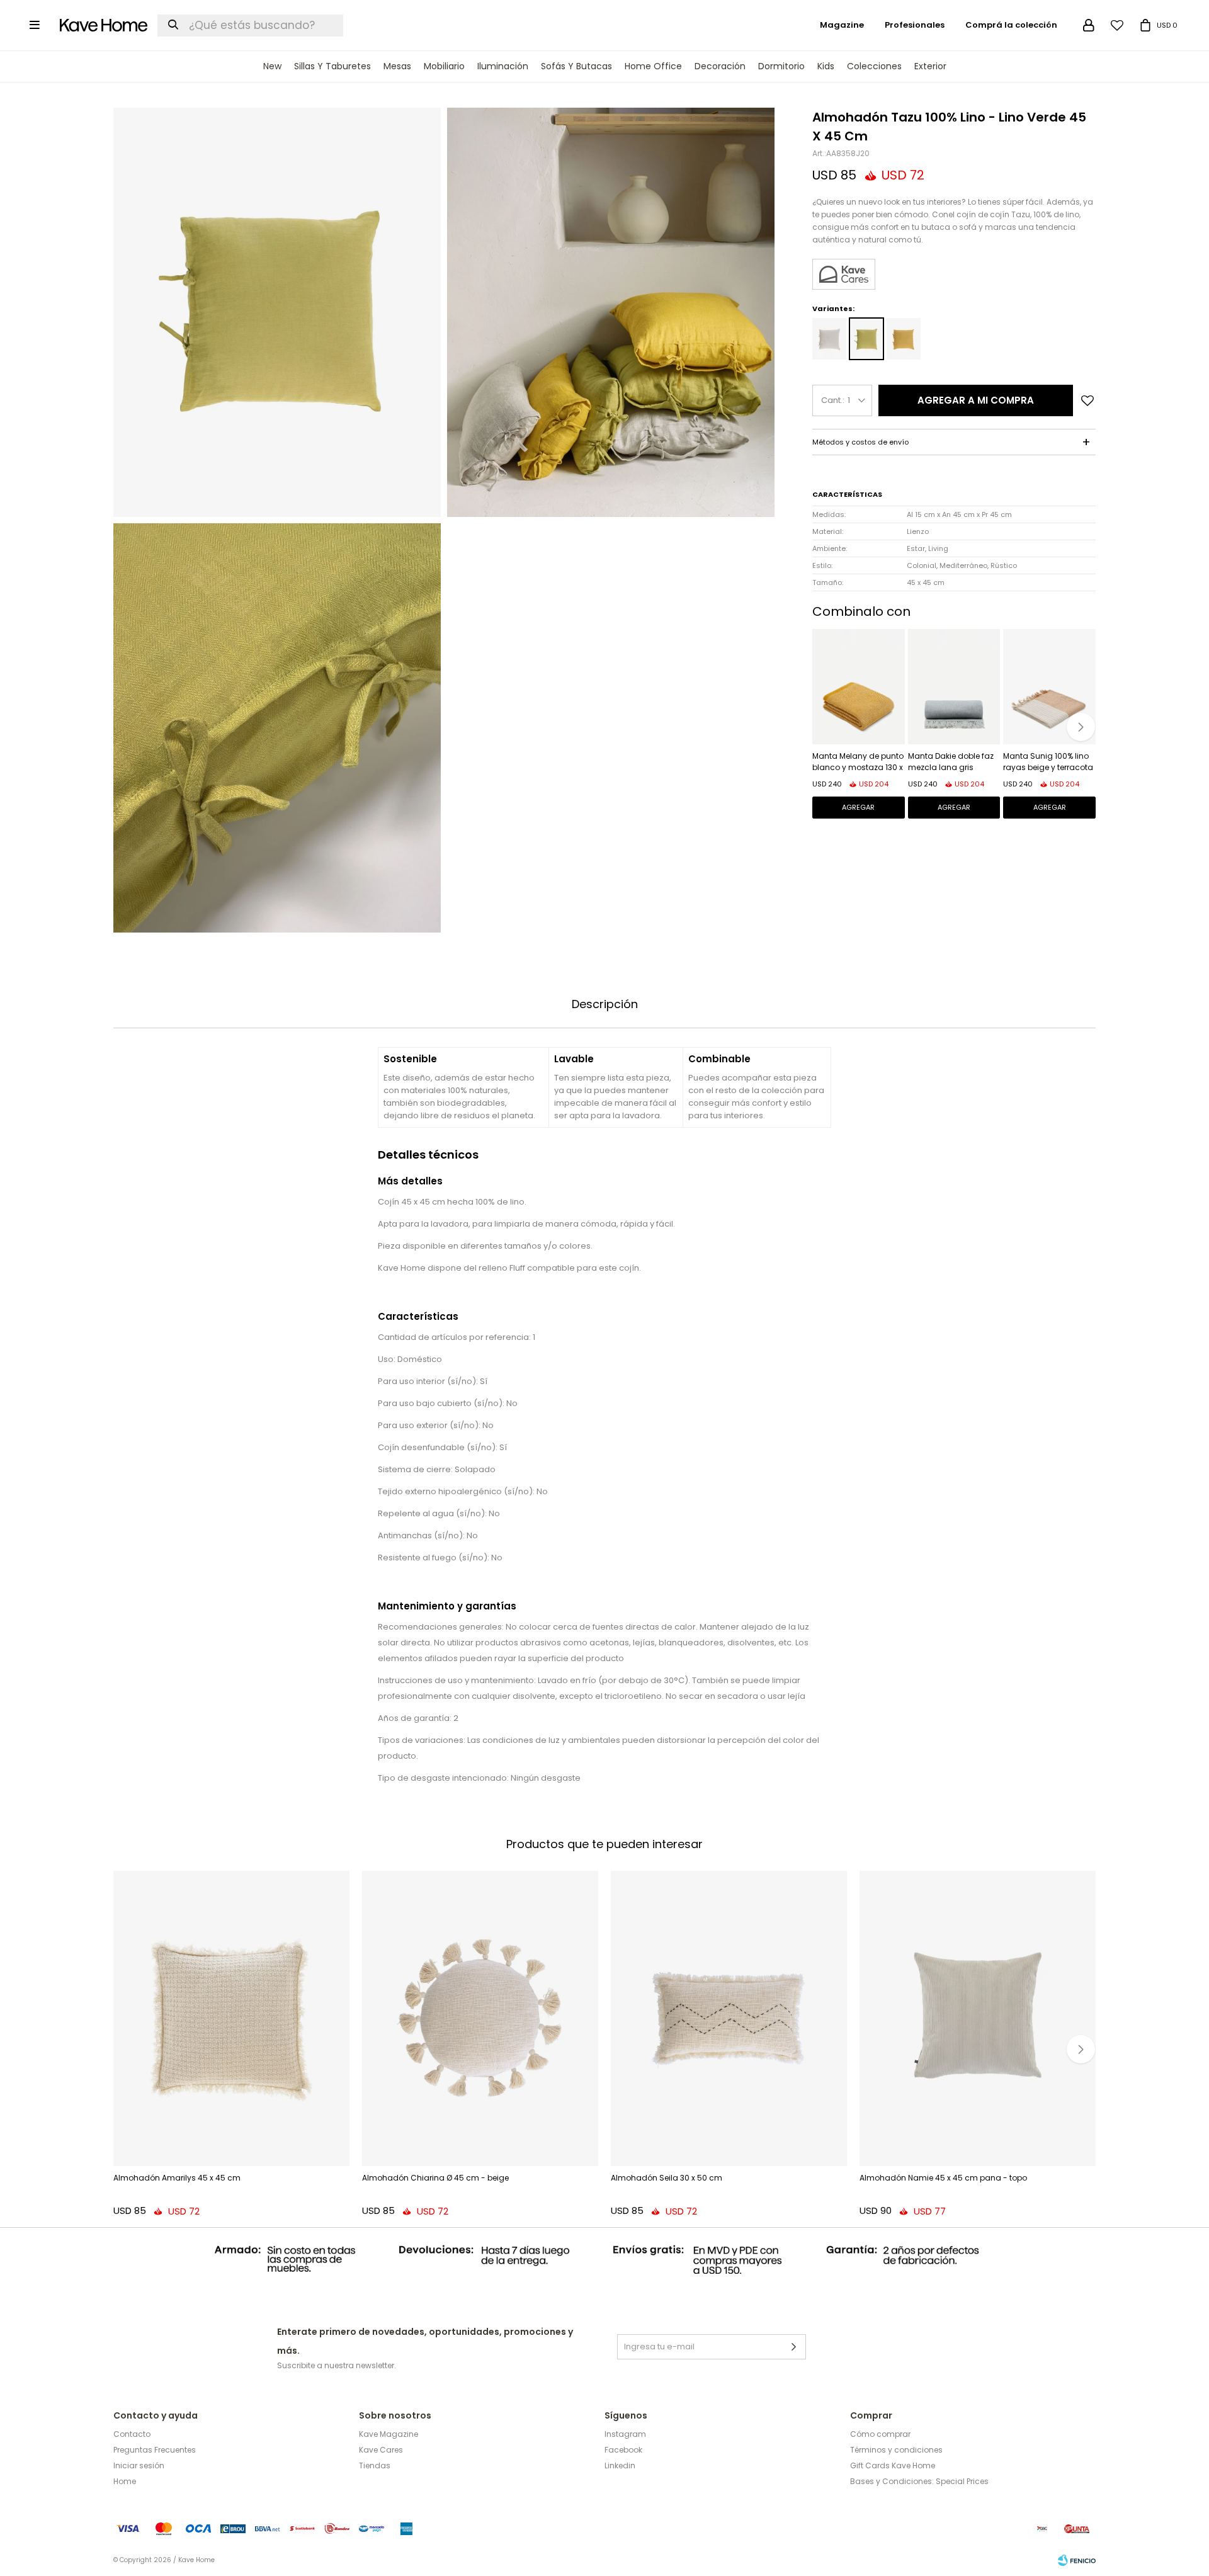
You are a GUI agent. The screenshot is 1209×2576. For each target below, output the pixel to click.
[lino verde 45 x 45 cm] (866, 339)
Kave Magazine (389, 2434)
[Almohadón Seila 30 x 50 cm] (729, 2018)
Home (125, 2481)
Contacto (132, 2434)
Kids (826, 66)
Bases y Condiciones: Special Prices (919, 2481)
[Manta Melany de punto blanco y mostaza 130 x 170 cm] (859, 687)
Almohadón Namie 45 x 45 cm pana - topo (943, 2178)
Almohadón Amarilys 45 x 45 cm (177, 2178)
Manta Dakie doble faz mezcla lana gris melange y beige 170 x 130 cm (951, 763)
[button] (1081, 727)
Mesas (397, 66)
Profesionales (915, 25)
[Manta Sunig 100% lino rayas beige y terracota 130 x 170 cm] (1049, 687)
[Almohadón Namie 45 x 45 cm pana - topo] (978, 2018)
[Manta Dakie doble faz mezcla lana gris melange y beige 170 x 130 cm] (954, 687)
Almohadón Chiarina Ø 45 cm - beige (435, 2178)
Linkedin (620, 2465)
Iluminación (503, 66)
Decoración (720, 66)
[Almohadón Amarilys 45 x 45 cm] (231, 2018)
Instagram (625, 2434)
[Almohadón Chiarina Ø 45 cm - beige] (480, 2018)
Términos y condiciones (896, 2450)
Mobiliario (444, 66)
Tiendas (375, 2465)
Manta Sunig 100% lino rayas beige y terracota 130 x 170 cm (1048, 763)
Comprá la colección (1011, 25)
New (272, 66)
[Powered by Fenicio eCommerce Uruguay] (1077, 2560)
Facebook (623, 2450)
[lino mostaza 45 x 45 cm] (904, 339)
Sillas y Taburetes (332, 66)
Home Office (653, 66)
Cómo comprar (880, 2434)
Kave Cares (381, 2450)
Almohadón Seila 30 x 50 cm (667, 2178)
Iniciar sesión (139, 2465)
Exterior (930, 66)
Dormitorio (781, 66)
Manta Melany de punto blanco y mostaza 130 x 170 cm (858, 763)
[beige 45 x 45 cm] (829, 339)
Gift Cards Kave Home (893, 2465)
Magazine (842, 25)
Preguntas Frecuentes (155, 2450)
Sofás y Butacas (576, 66)
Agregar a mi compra (976, 400)
